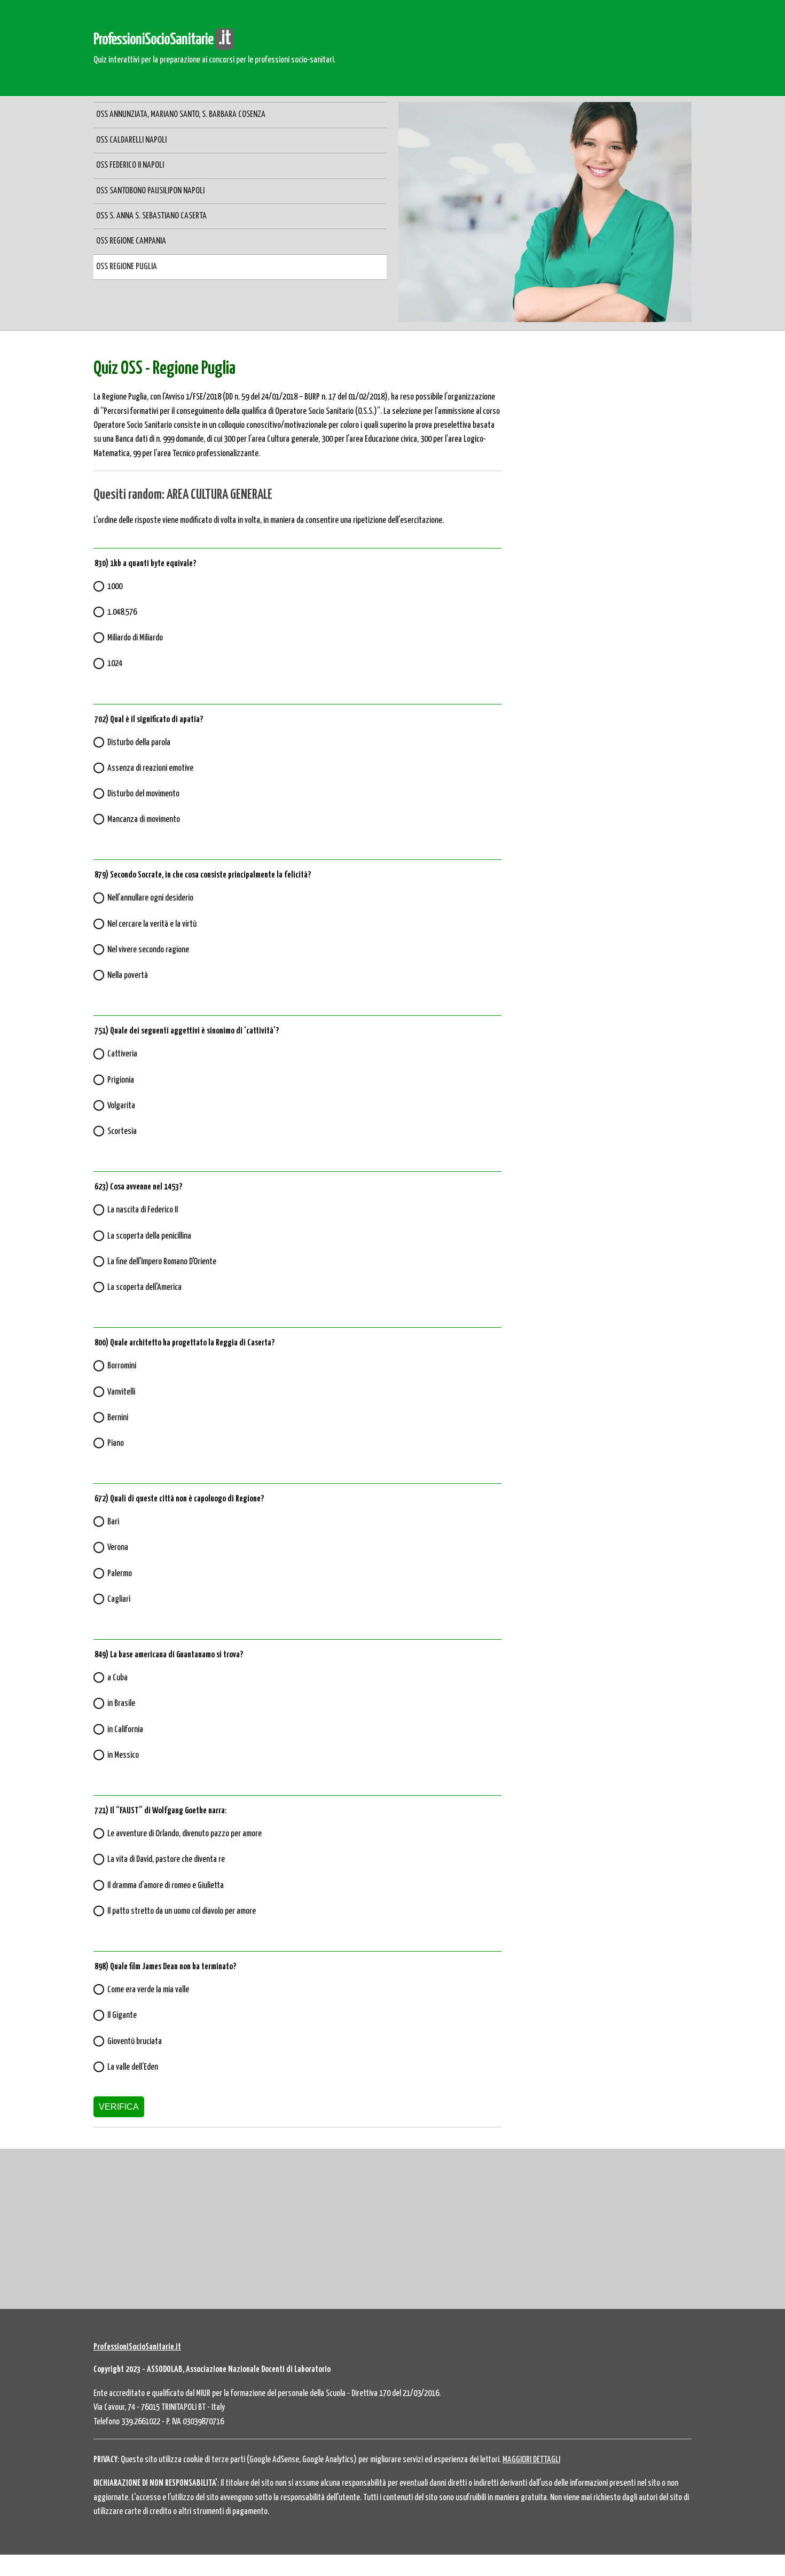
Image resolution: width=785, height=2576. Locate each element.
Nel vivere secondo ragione (148, 950)
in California (125, 1730)
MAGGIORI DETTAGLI (531, 2460)
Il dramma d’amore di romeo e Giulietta (166, 1886)
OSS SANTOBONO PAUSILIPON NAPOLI (150, 191)
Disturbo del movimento (143, 794)
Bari (113, 1522)
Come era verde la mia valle (148, 1990)
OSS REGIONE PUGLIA (127, 267)
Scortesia (122, 1132)
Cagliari (119, 1599)
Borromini (122, 1366)
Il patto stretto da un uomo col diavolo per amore (182, 1911)
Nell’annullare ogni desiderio (150, 898)
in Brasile (121, 1704)
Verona (118, 1548)
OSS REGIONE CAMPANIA (131, 241)
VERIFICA (119, 2107)
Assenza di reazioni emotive (150, 768)
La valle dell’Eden (133, 2067)
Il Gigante (122, 2015)
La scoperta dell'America (144, 1287)
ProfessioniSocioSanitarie (162, 40)
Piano (116, 1443)
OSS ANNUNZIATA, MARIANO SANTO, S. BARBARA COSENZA (181, 115)
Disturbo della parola (139, 743)
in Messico (123, 1755)
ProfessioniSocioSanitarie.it (137, 2347)
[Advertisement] (602, 416)
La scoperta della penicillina (149, 1236)
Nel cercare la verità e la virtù (152, 924)
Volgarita (121, 1106)
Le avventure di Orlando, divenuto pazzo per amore (185, 1834)
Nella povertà (128, 976)
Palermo (120, 1574)
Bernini (118, 1418)
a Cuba (117, 1678)
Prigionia (121, 1080)
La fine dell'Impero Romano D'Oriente (162, 1262)
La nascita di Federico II (143, 1210)
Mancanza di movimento (144, 820)
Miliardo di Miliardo (135, 638)
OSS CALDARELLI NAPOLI (131, 140)
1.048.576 (122, 612)
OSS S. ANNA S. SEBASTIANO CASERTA (151, 216)
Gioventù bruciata (135, 2042)
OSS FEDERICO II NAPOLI (130, 165)
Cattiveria (122, 1054)
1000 (115, 587)
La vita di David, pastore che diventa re (166, 1859)
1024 (115, 664)
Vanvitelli (121, 1392)
